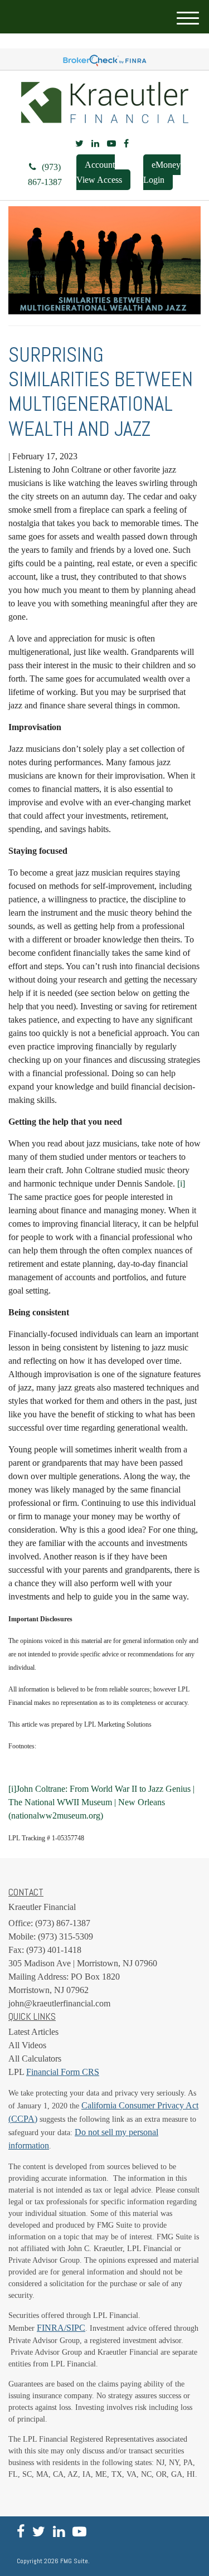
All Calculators (35, 2059)
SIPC (76, 2328)
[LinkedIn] (95, 144)
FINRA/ (52, 2328)
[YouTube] (111, 144)
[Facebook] (126, 144)
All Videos (27, 2045)
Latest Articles (33, 2032)
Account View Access (99, 172)
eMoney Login (162, 172)
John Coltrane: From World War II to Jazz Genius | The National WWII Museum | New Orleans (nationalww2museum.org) (101, 1802)
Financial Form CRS (63, 2072)
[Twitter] (79, 144)
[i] (12, 1789)
